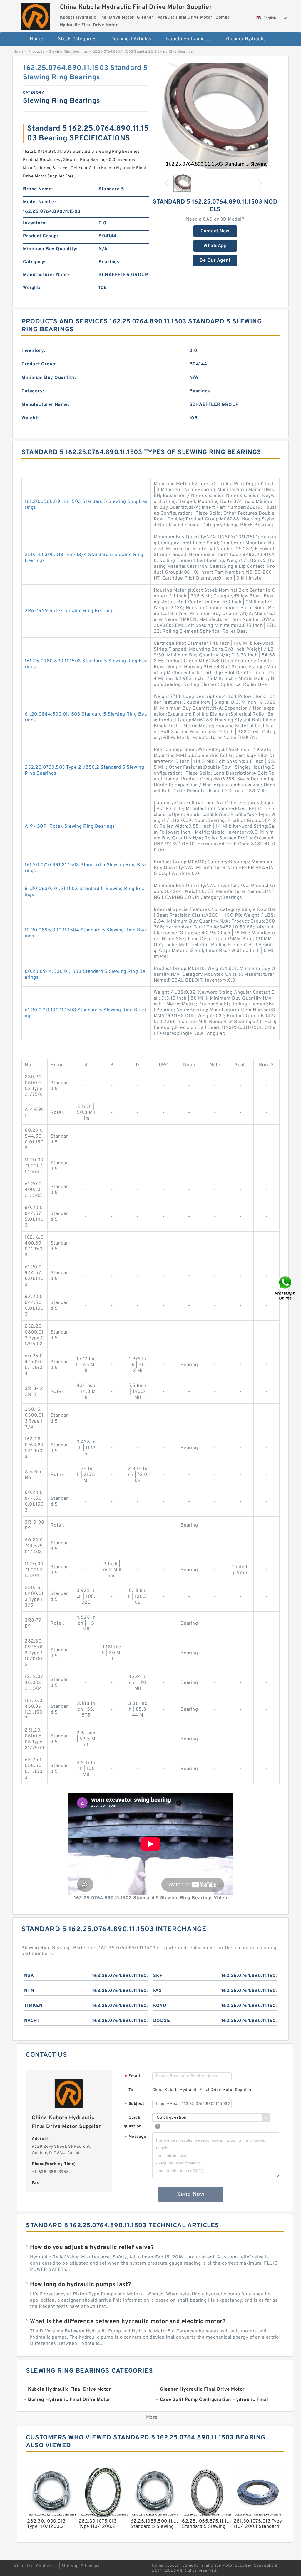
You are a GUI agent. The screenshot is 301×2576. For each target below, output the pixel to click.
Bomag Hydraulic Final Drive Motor (154, 58)
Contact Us (47, 2566)
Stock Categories (77, 39)
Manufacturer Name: (47, 275)
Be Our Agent (215, 261)
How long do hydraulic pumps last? (81, 2285)
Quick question (133, 2122)
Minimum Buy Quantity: (50, 249)
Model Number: (40, 202)
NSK (29, 1976)
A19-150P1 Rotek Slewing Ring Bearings (70, 827)
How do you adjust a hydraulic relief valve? (92, 2248)
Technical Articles (131, 39)
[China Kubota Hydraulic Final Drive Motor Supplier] (35, 15)
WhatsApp (215, 246)
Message (135, 2137)
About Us (23, 2566)
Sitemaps (90, 2566)
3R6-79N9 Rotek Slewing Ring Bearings (70, 611)
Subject (134, 2104)
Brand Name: (38, 189)
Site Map (70, 2566)
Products (36, 52)
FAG (158, 1991)
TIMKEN (33, 2006)
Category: (34, 262)
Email (132, 2077)
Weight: (32, 288)
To (131, 2090)
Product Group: (40, 236)
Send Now (191, 2194)
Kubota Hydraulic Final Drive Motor (192, 39)
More (152, 2417)
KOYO (160, 2006)
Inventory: (35, 223)
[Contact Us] (286, 1288)
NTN (29, 1991)
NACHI (32, 2021)
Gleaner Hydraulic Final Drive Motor (252, 39)
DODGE (162, 2021)
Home (36, 39)
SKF (158, 1976)
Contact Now (215, 231)
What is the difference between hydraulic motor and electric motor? (128, 2322)
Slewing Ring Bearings (68, 52)
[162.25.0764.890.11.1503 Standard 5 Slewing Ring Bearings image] (215, 117)
